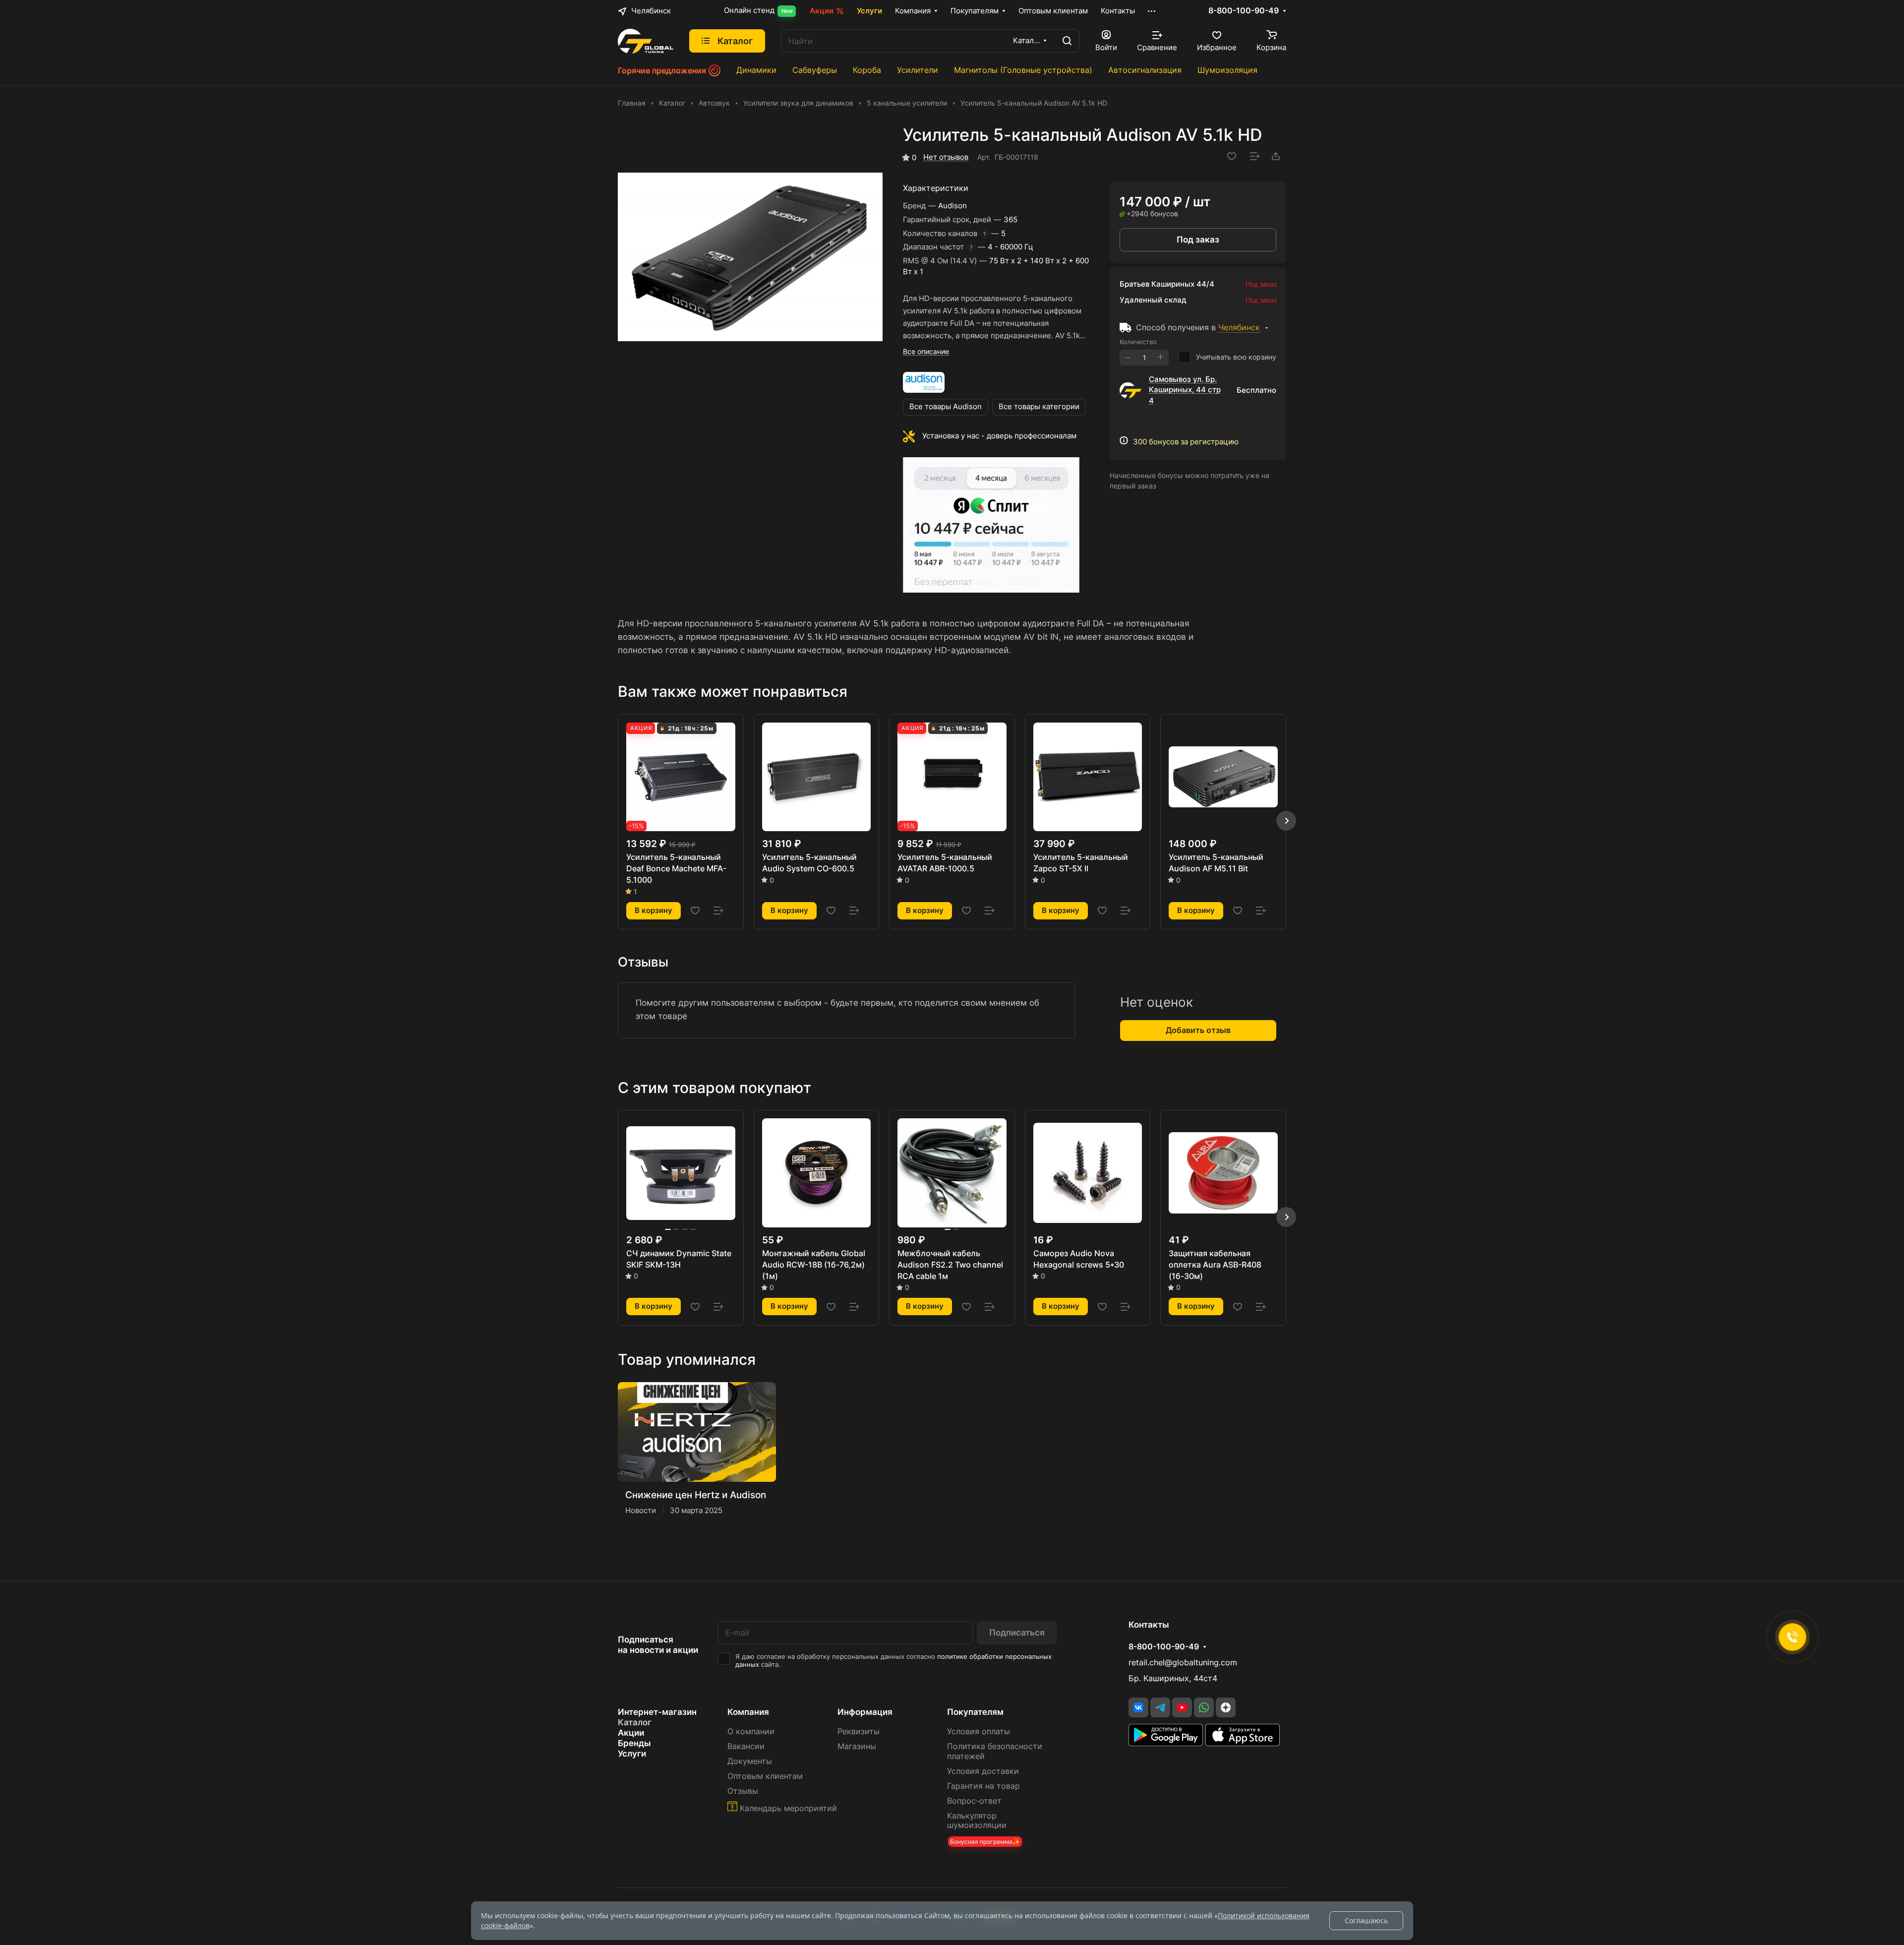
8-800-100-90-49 (1244, 11)
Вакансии (746, 1746)
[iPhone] (1243, 1743)
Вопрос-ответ (974, 1801)
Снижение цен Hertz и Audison (696, 1495)
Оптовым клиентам (765, 1776)
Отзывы (743, 1791)
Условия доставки (983, 1771)
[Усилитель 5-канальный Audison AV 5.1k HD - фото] (750, 257)
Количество (1138, 342)
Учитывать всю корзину (1236, 357)
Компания (748, 1712)
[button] (1286, 821)
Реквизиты (859, 1732)
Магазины (857, 1746)
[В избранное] (1232, 156)
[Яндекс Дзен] (1226, 1707)
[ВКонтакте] (1138, 1707)
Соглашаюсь (1366, 1920)
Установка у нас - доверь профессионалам (999, 436)
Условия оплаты (979, 1732)
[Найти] (1067, 41)
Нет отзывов (946, 157)
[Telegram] (1160, 1707)
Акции (631, 1733)
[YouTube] (1182, 1707)
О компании (751, 1732)
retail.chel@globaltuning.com (1183, 1663)
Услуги (632, 1754)
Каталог (635, 1722)
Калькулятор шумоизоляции (977, 1821)
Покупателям (975, 1712)
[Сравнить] (1255, 156)
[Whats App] (1204, 1707)
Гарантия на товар (983, 1786)
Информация (865, 1712)
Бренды (634, 1743)
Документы (750, 1761)
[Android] (1167, 1743)
